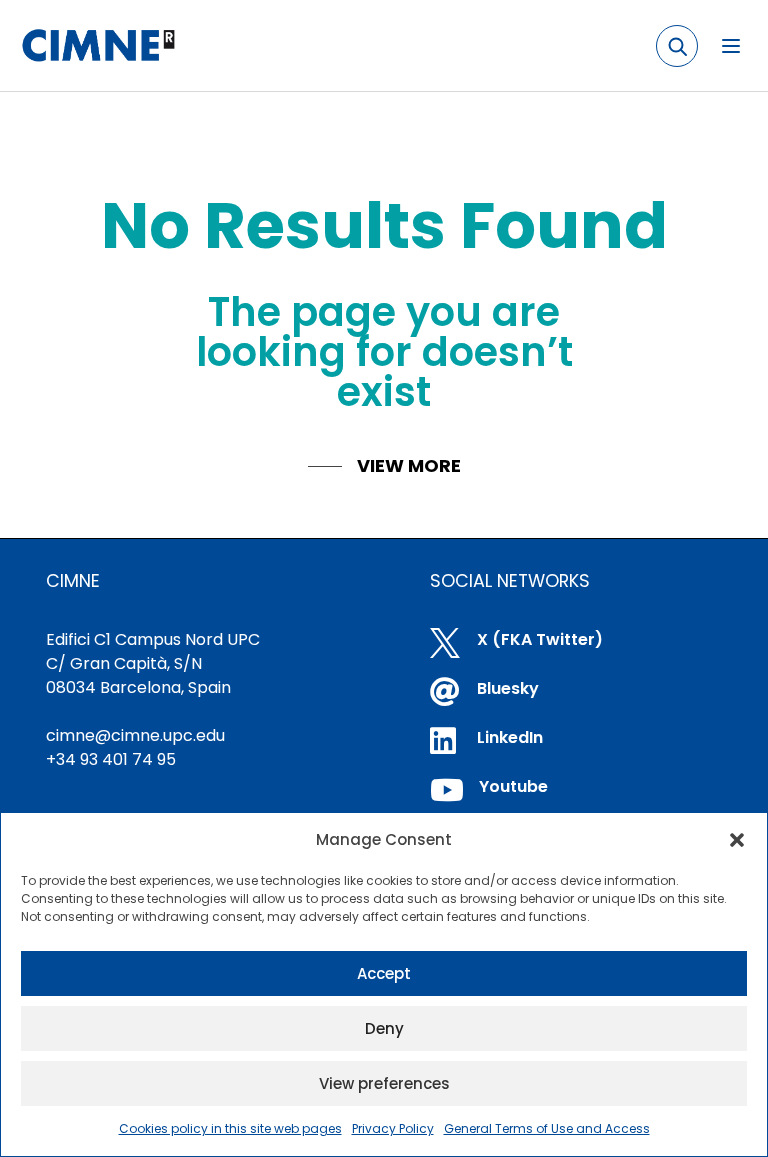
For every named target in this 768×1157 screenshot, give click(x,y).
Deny (384, 1028)
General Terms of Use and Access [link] (547, 1128)
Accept (384, 973)
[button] (737, 840)
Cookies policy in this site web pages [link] (230, 1128)
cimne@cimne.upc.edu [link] (135, 735)
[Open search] (677, 46)
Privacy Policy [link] (393, 1128)
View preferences (384, 1083)
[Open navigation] (731, 46)
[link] (97, 46)
